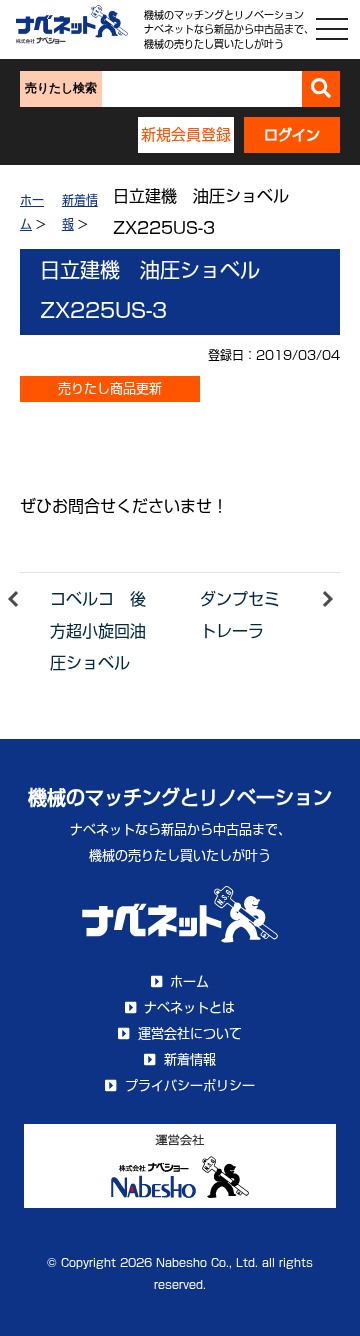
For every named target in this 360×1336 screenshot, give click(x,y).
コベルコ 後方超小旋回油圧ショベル (98, 631)
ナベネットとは (189, 1007)
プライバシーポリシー (190, 1085)
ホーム (189, 981)
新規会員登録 (186, 134)
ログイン (292, 135)
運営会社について (190, 1033)
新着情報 (190, 1059)
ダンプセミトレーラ (240, 615)
